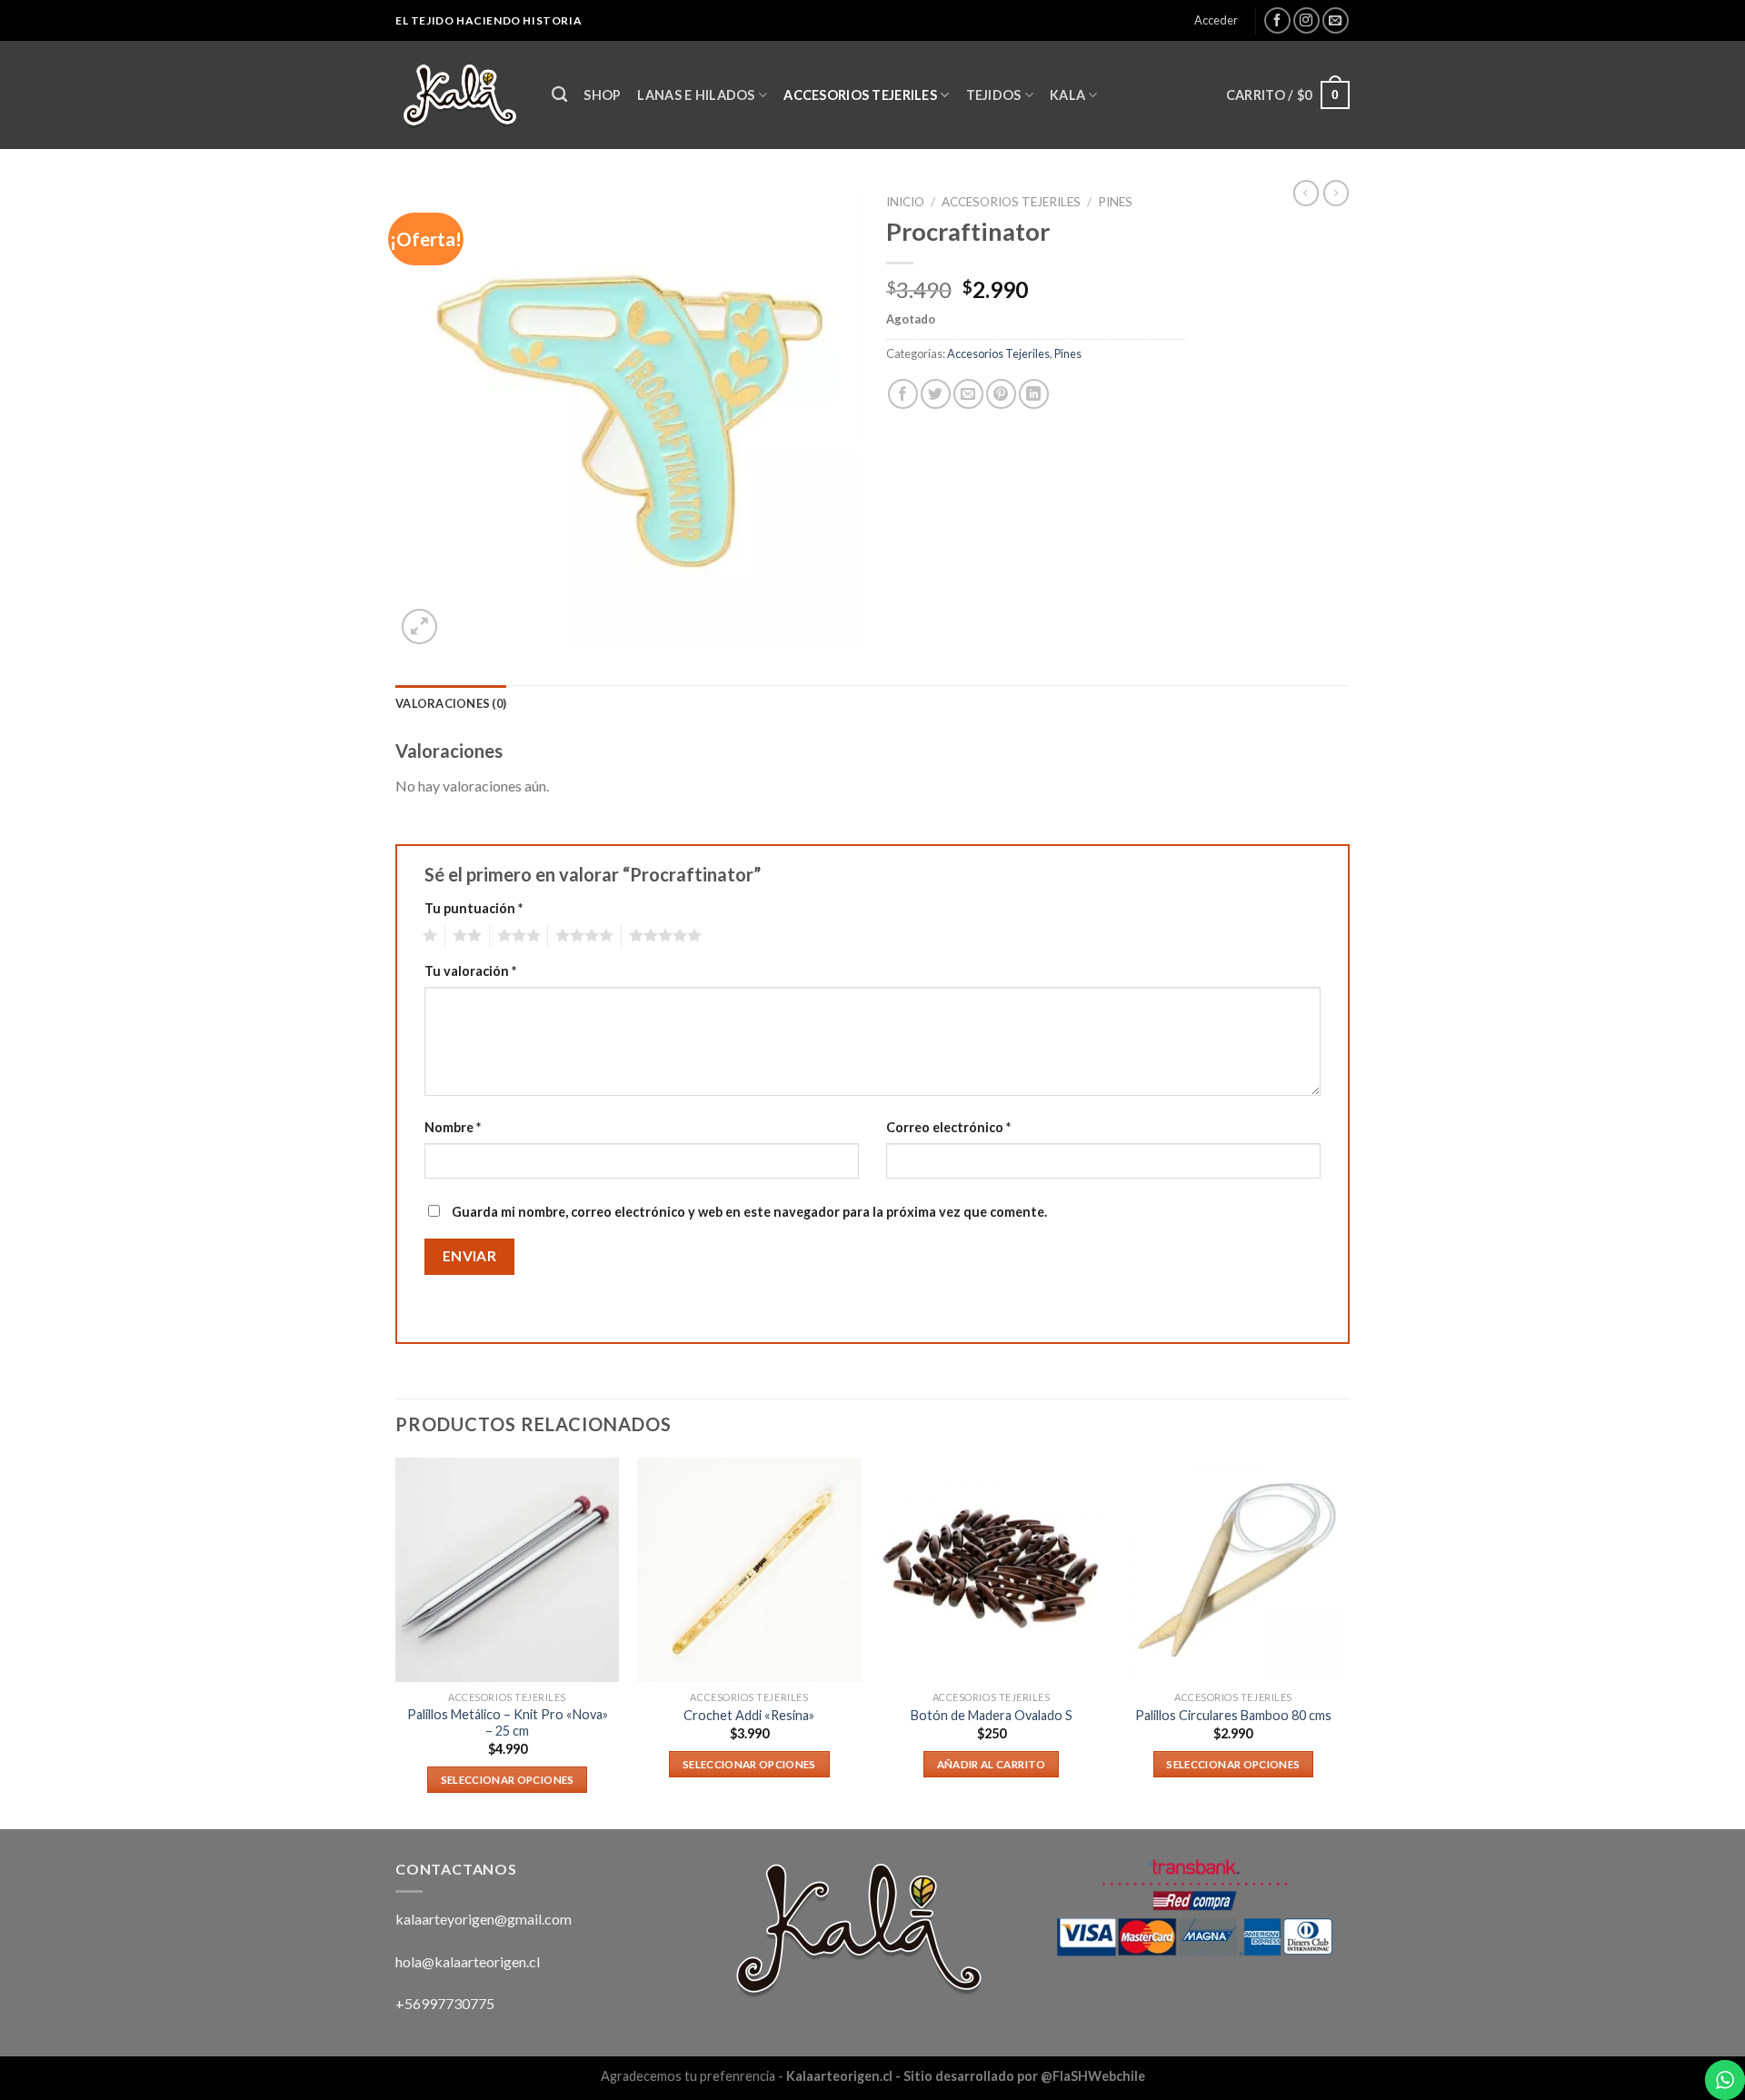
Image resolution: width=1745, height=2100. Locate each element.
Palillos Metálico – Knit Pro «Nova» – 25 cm (508, 1723)
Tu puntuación (474, 908)
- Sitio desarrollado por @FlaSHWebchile (1019, 2076)
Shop (602, 95)
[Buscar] (559, 95)
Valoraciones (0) (451, 703)
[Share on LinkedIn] (1034, 394)
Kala (1067, 95)
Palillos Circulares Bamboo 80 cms (1233, 1715)
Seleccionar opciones (508, 1780)
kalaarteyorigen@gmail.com (484, 1919)
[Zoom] (419, 627)
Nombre (453, 1127)
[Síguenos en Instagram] (1306, 20)
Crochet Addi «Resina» (749, 1715)
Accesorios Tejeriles (860, 95)
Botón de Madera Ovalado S (992, 1715)
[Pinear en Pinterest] (1001, 394)
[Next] (1344, 1642)
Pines (1115, 202)
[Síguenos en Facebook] (1277, 20)
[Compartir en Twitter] (936, 394)
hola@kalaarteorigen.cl (468, 1961)
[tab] (451, 703)
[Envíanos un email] (1336, 20)
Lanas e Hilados (696, 95)
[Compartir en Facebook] (903, 394)
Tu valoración (470, 971)
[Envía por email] (968, 394)
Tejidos (994, 95)
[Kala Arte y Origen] (460, 95)
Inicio (905, 202)
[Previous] (396, 1642)
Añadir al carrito (992, 1764)
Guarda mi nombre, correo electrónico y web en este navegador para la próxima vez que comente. (749, 1212)
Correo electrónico (948, 1127)
